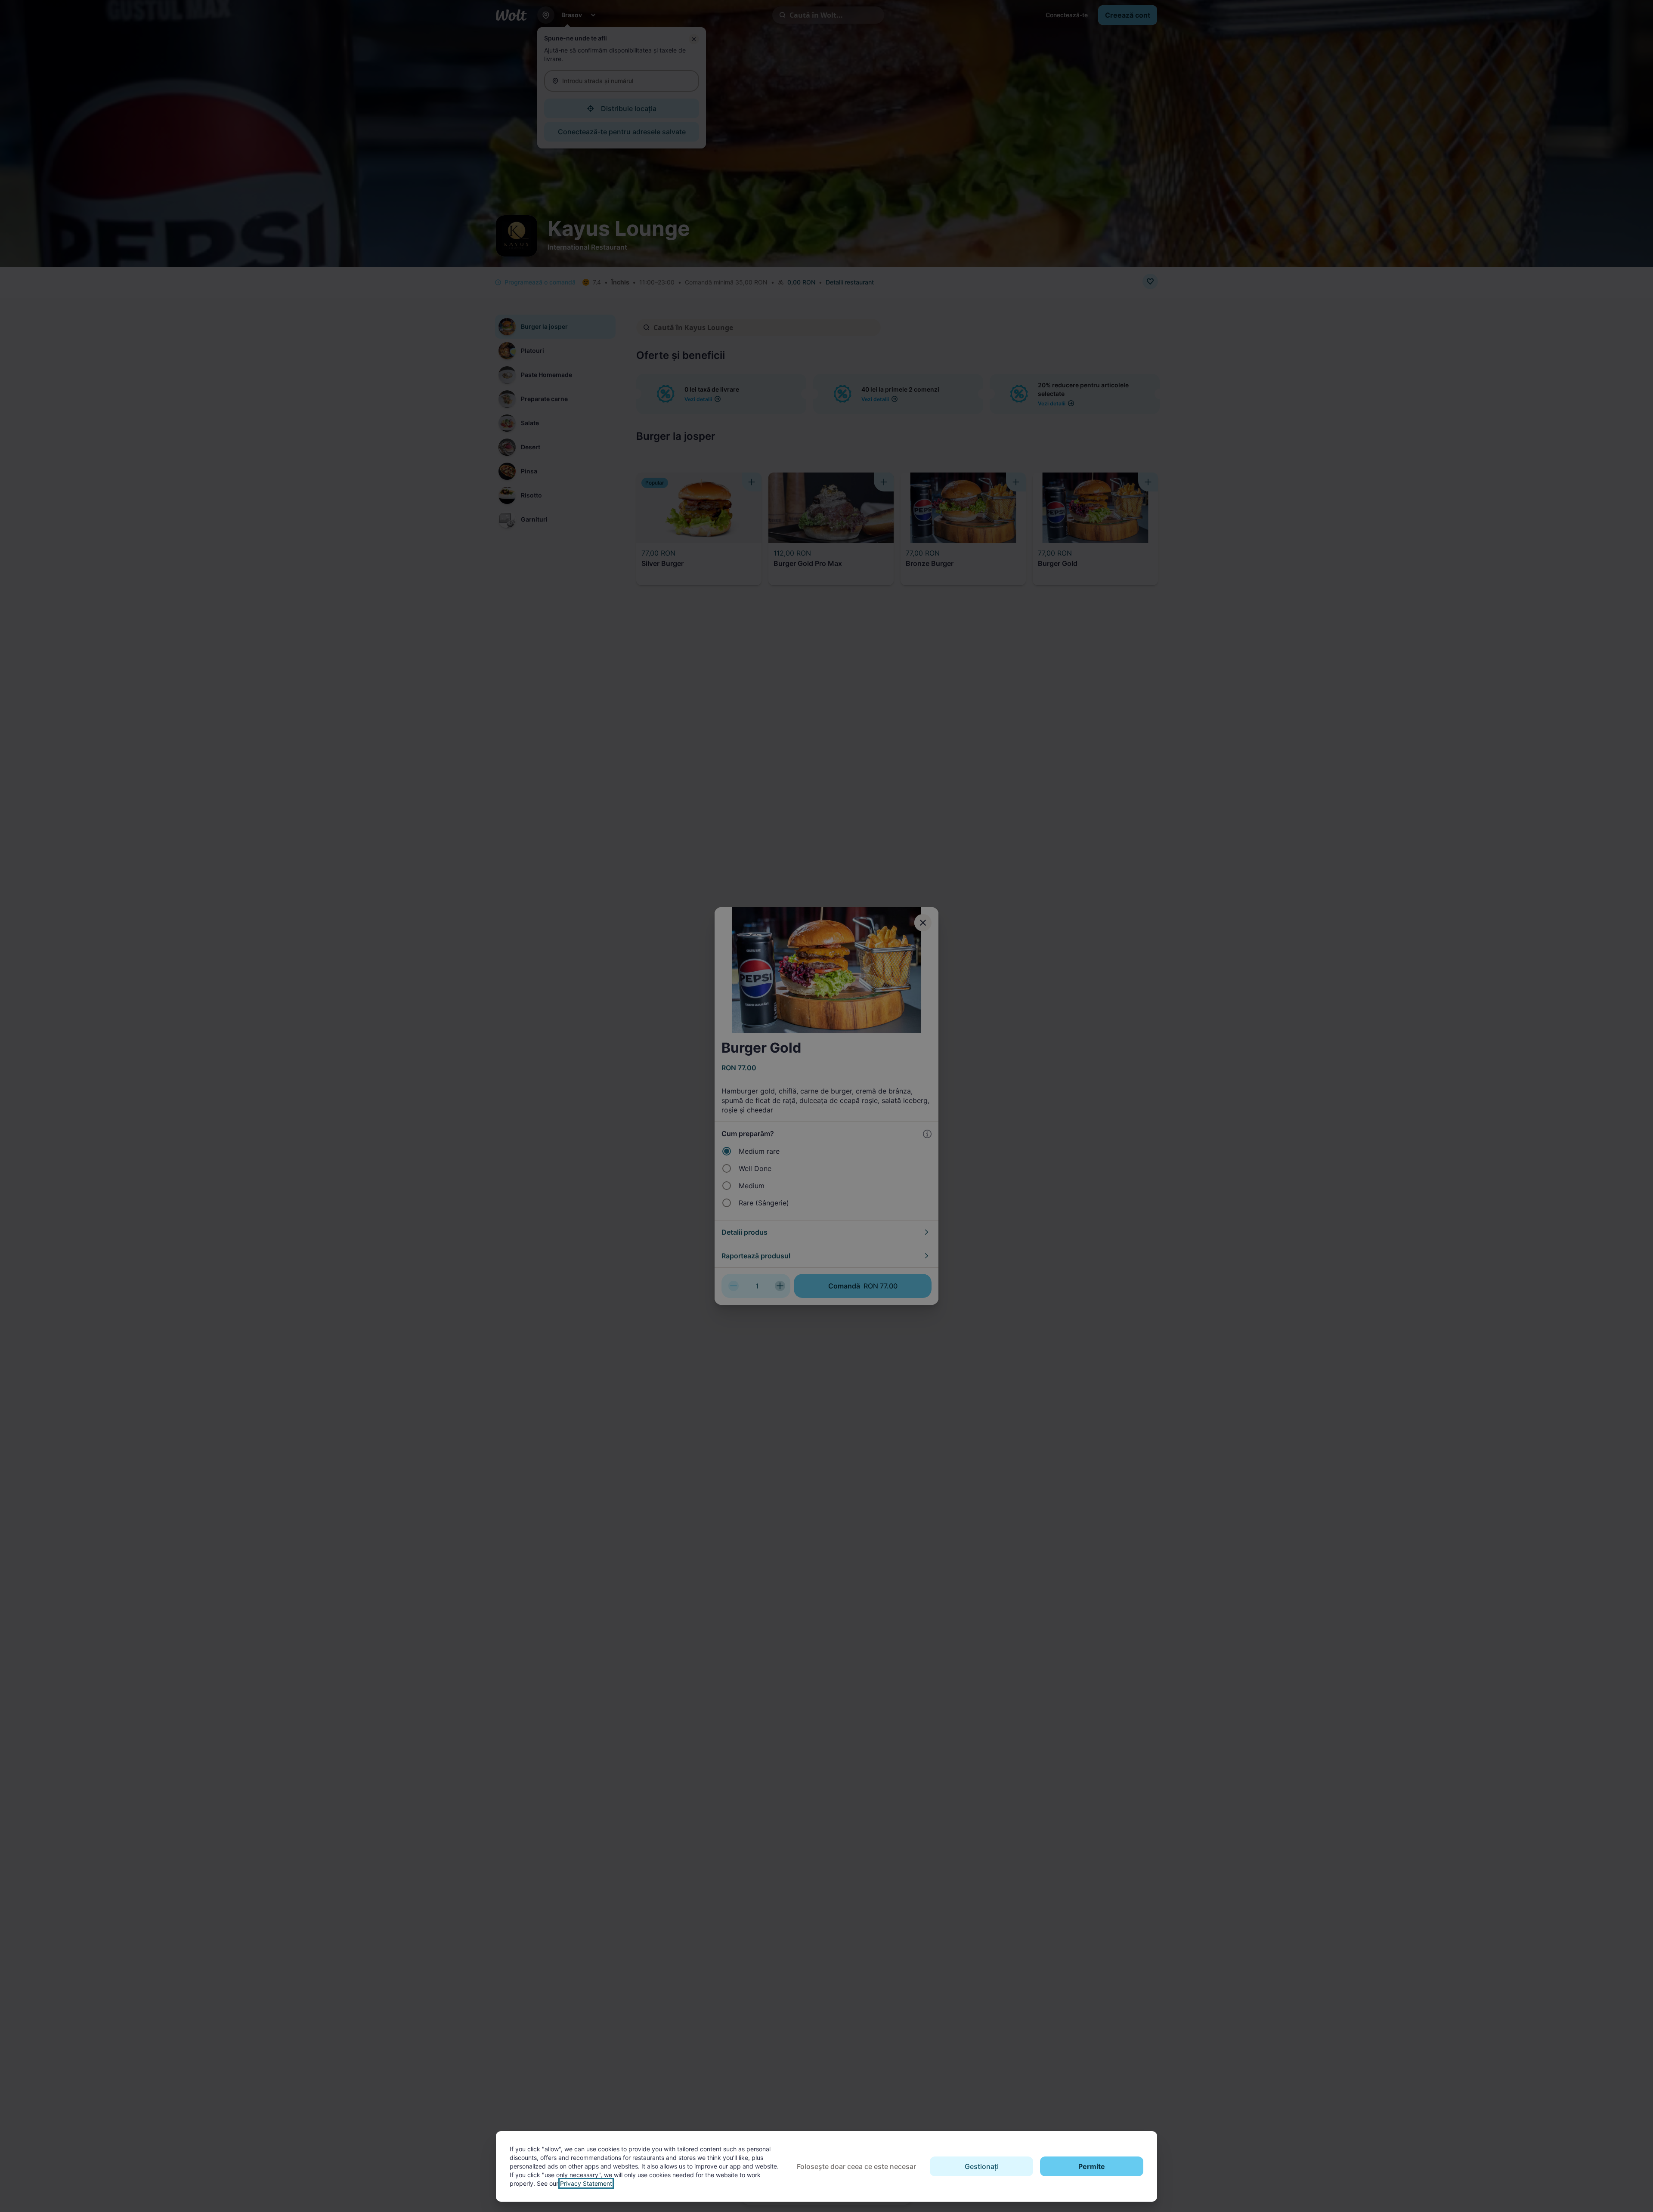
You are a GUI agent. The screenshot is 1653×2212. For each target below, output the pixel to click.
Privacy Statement (586, 2183)
